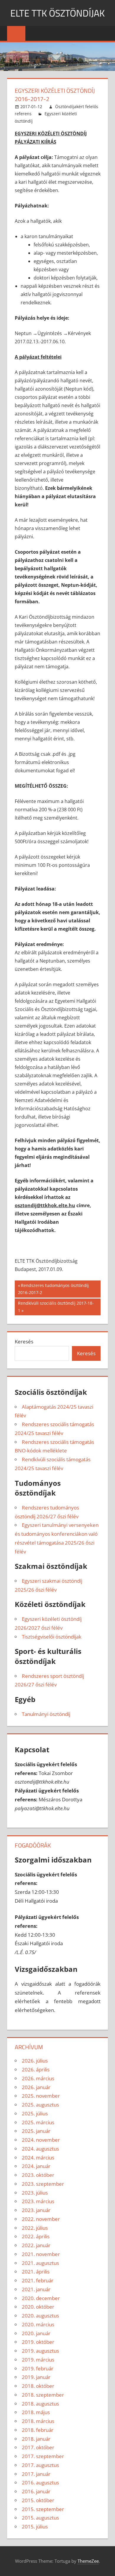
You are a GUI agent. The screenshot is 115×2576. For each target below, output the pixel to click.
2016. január (36, 2491)
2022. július (35, 2228)
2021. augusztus (40, 2263)
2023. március (38, 2201)
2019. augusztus (40, 2351)
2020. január (36, 2333)
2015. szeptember (43, 2509)
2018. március (38, 2421)
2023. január (36, 2210)
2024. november (41, 2140)
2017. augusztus (40, 2465)
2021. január (36, 2289)
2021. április (36, 2272)
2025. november (41, 2096)
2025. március (38, 2122)
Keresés (24, 1341)
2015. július (35, 2527)
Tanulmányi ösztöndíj (46, 1714)
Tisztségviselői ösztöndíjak (52, 1637)
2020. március (38, 2324)
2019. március (38, 2360)
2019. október (38, 2342)
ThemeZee (88, 2561)
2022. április (36, 2236)
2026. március (38, 2078)
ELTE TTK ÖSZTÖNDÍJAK (57, 13)
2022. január (36, 2245)
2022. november (41, 2219)
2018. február (38, 2430)
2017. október (38, 2447)
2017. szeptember (43, 2456)
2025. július (35, 2113)
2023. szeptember (43, 2184)
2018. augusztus (40, 2404)
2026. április (36, 2069)
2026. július (35, 2061)
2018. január (36, 2439)
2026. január (36, 2087)
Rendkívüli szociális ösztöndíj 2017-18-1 (56, 1307)
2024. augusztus (40, 2149)
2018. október (38, 2386)
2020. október (38, 2307)
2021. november (41, 2254)
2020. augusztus (40, 2316)
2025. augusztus (40, 2105)
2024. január (36, 2166)
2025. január (36, 2131)
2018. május (36, 2412)
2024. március (38, 2157)
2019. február (38, 2368)
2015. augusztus (40, 2518)
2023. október (38, 2175)
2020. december (41, 2298)
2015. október (38, 2500)
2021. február (38, 2280)
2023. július (35, 2193)
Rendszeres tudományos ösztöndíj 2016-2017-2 (53, 1289)
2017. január (36, 2474)
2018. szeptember (43, 2395)
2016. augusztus (40, 2482)
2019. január (36, 2377)
